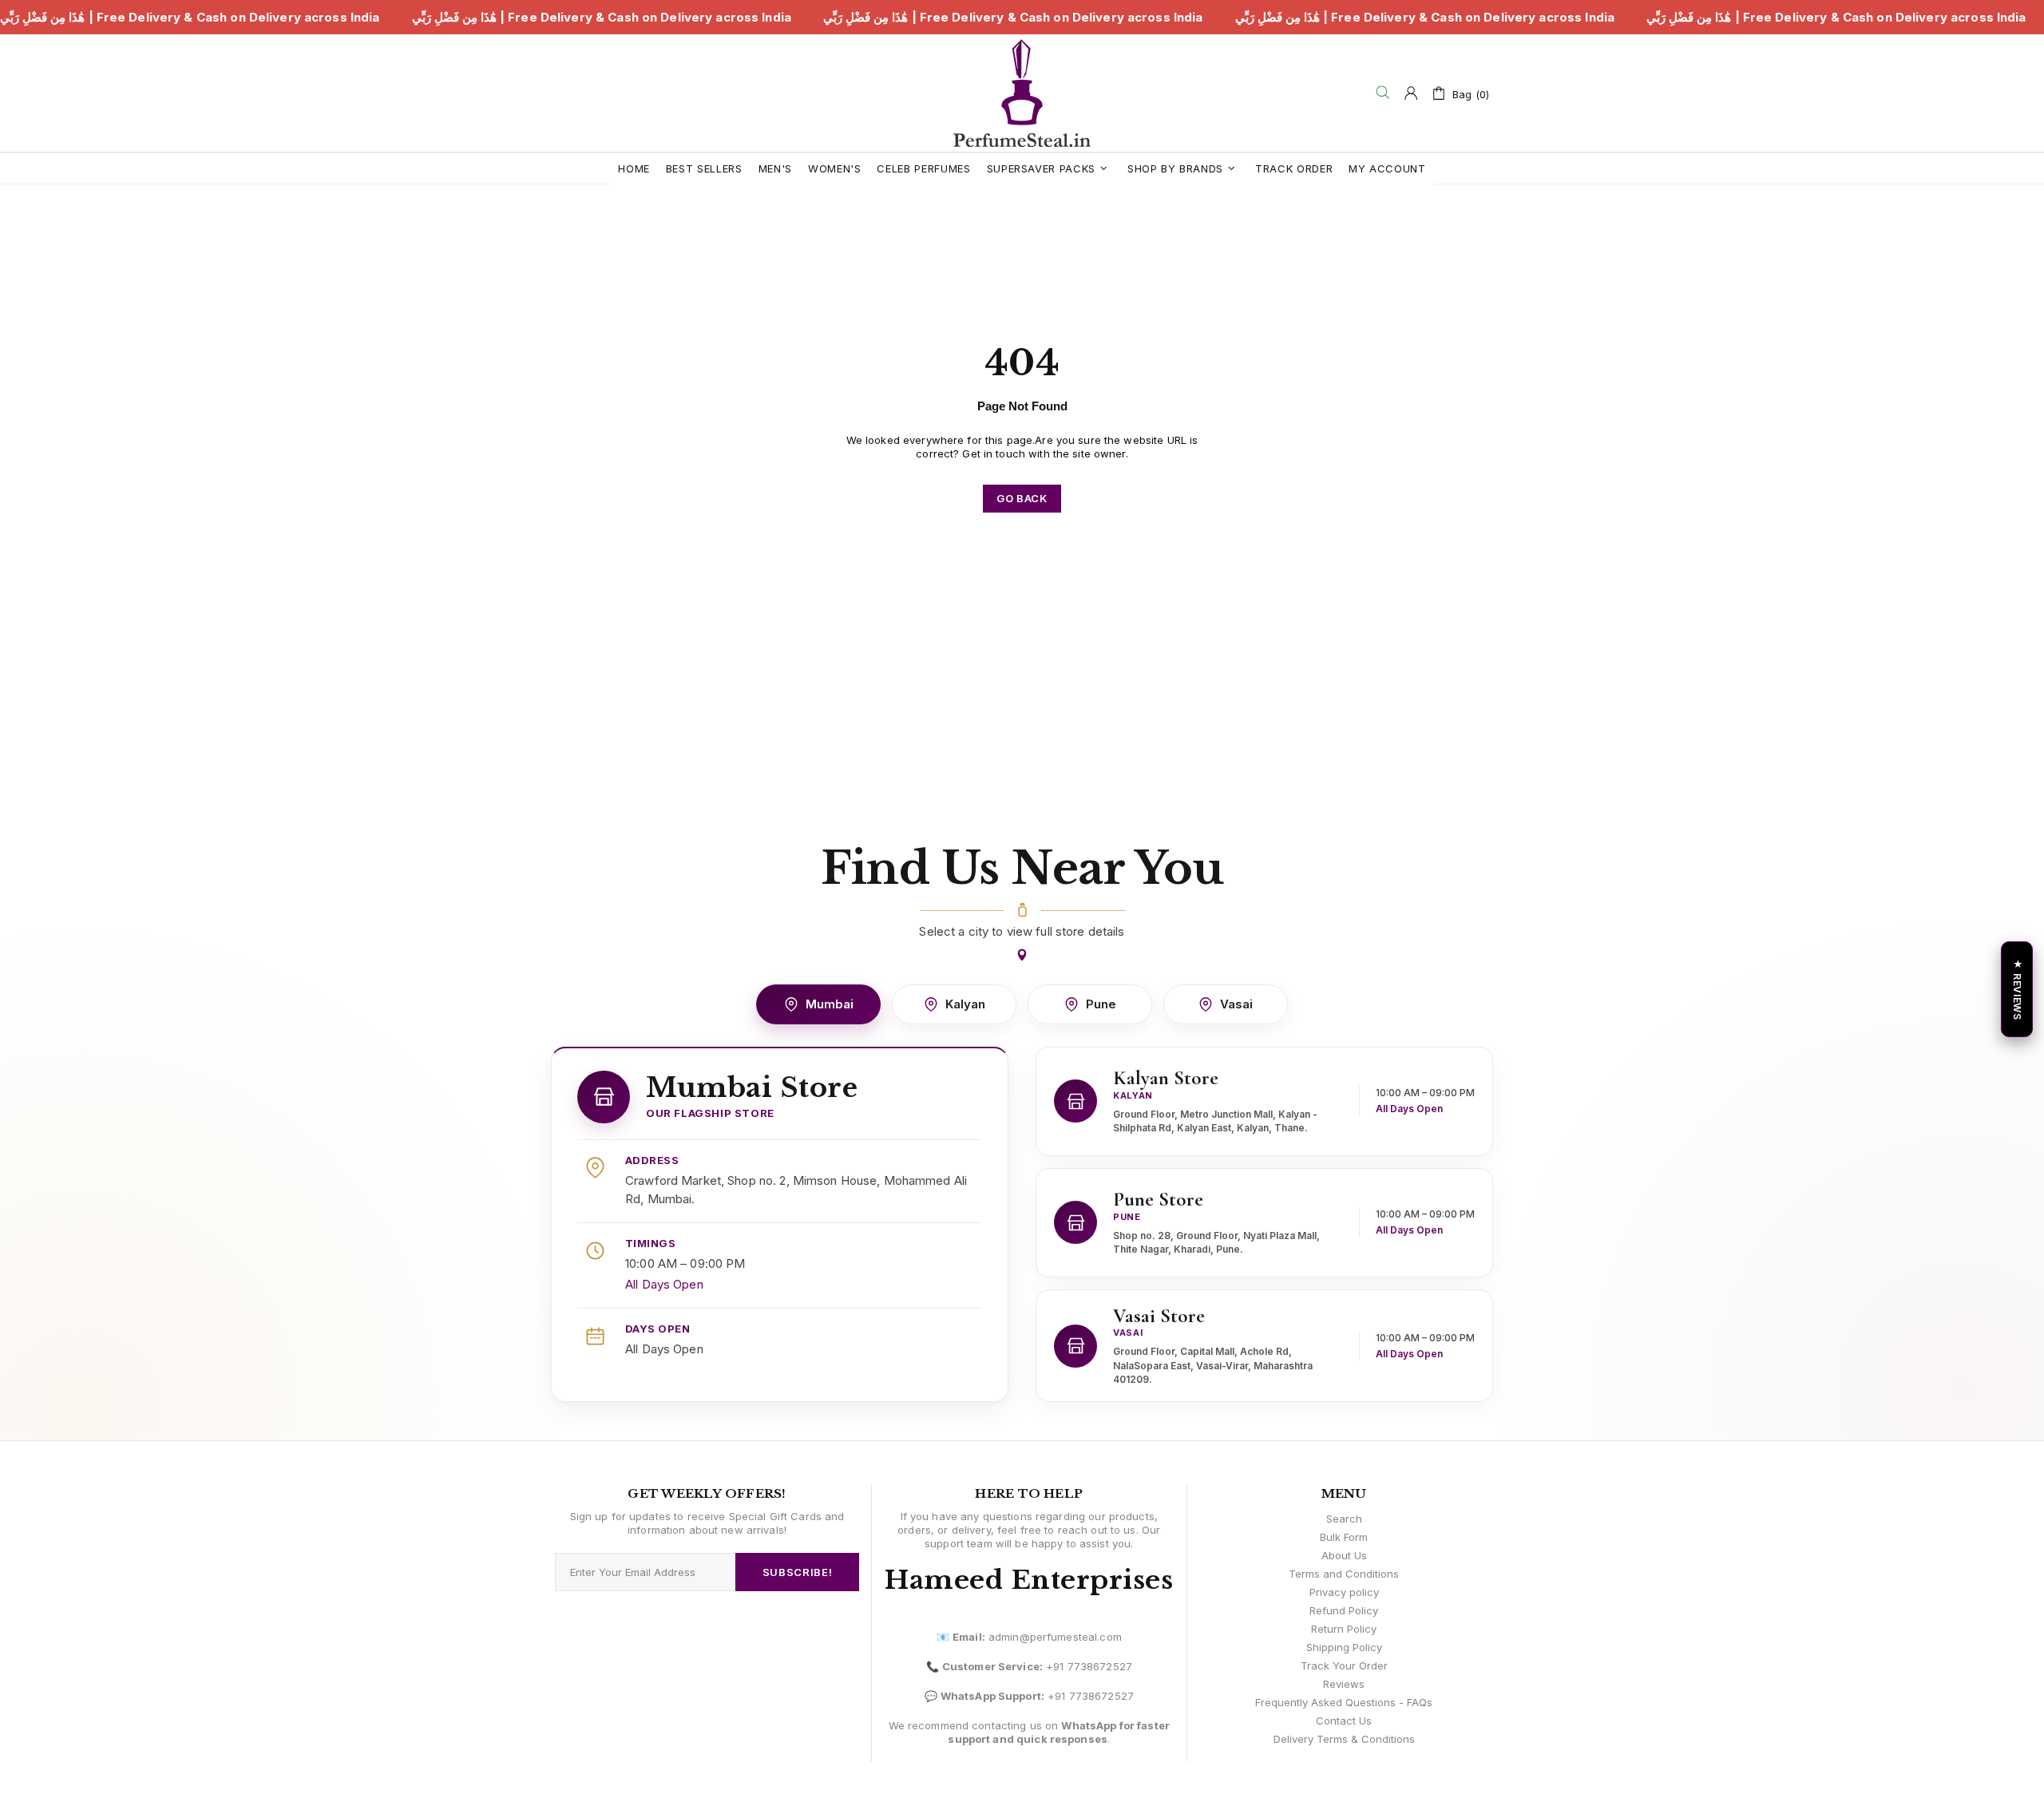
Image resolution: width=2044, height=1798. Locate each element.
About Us (1344, 1555)
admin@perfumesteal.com (1055, 1637)
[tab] (818, 1004)
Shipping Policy (1344, 1647)
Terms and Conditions (1344, 1574)
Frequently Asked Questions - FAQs (1344, 1702)
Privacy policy (1344, 1592)
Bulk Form (1344, 1537)
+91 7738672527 (1089, 1666)
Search (1344, 1519)
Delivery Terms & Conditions (1344, 1739)
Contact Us (1344, 1721)
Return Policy (1344, 1629)
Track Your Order (1344, 1665)
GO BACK (1022, 498)
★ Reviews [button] (2017, 989)
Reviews (1344, 1684)
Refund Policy (1344, 1610)
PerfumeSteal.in (1022, 93)
